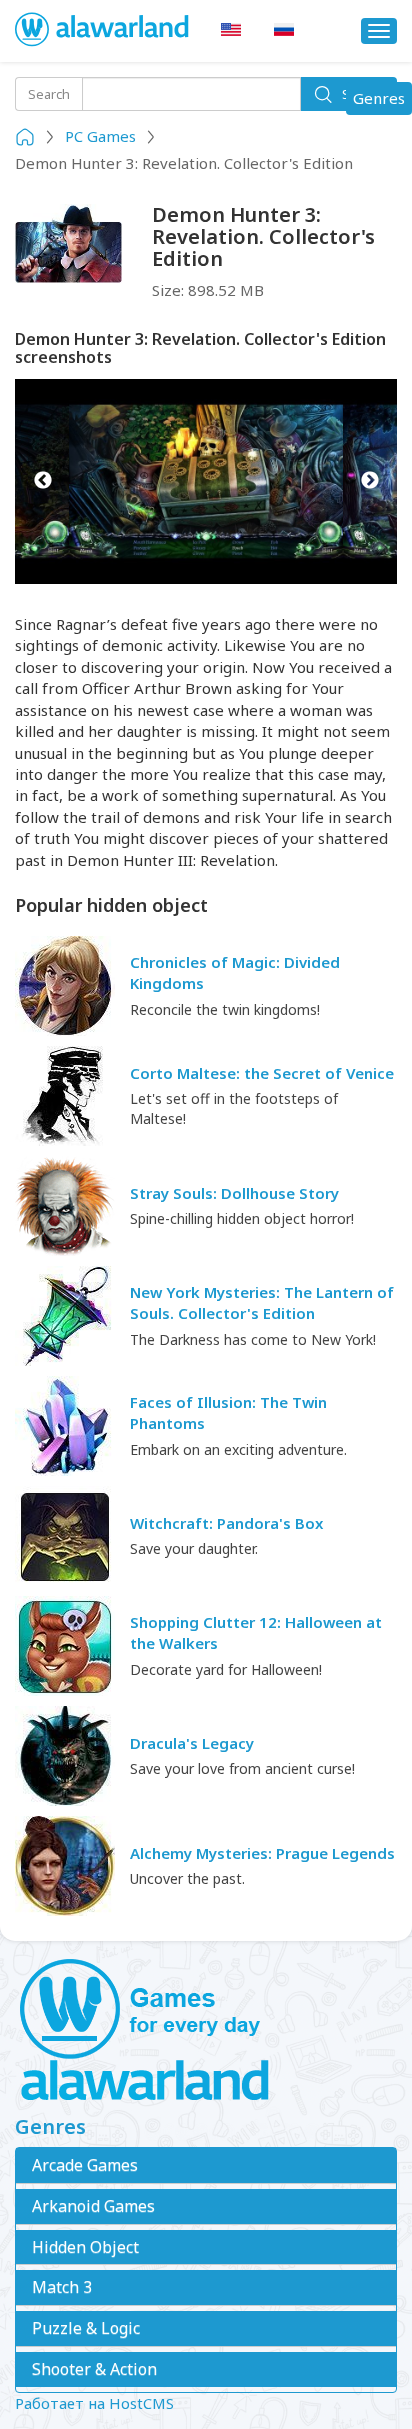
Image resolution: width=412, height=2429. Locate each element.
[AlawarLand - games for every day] (206, 2031)
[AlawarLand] (103, 31)
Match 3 (62, 2287)
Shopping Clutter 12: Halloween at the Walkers (256, 1632)
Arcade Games (85, 2165)
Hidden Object (85, 2247)
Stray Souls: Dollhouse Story (234, 1193)
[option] (206, 482)
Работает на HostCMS (94, 2403)
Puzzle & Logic (86, 2328)
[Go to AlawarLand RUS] (284, 30)
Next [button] (369, 482)
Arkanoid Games (93, 2206)
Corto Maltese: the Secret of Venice (262, 1073)
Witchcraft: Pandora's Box (226, 1523)
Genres (382, 101)
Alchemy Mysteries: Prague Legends (262, 1853)
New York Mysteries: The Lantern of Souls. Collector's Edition (262, 1302)
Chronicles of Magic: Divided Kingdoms (235, 972)
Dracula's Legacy (192, 1743)
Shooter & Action (94, 2369)
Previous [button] (42, 482)
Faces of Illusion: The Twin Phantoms (228, 1412)
